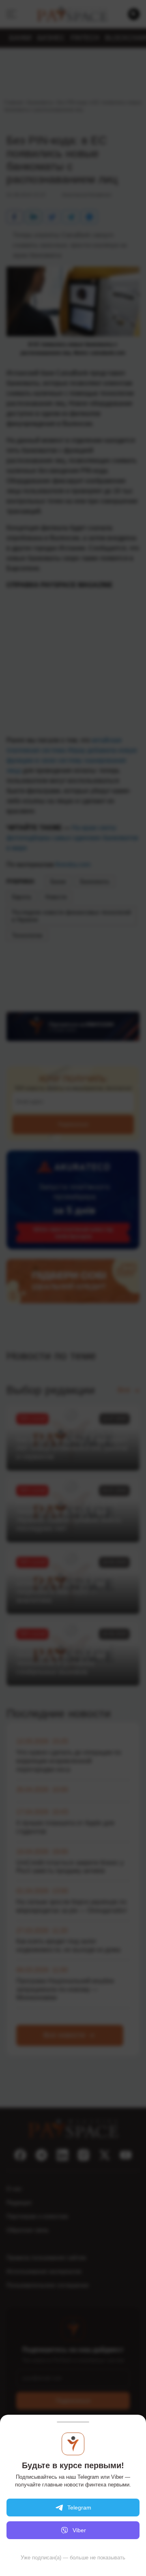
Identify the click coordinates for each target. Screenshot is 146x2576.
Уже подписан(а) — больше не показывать (73, 2558)
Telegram (79, 2508)
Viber (79, 2530)
